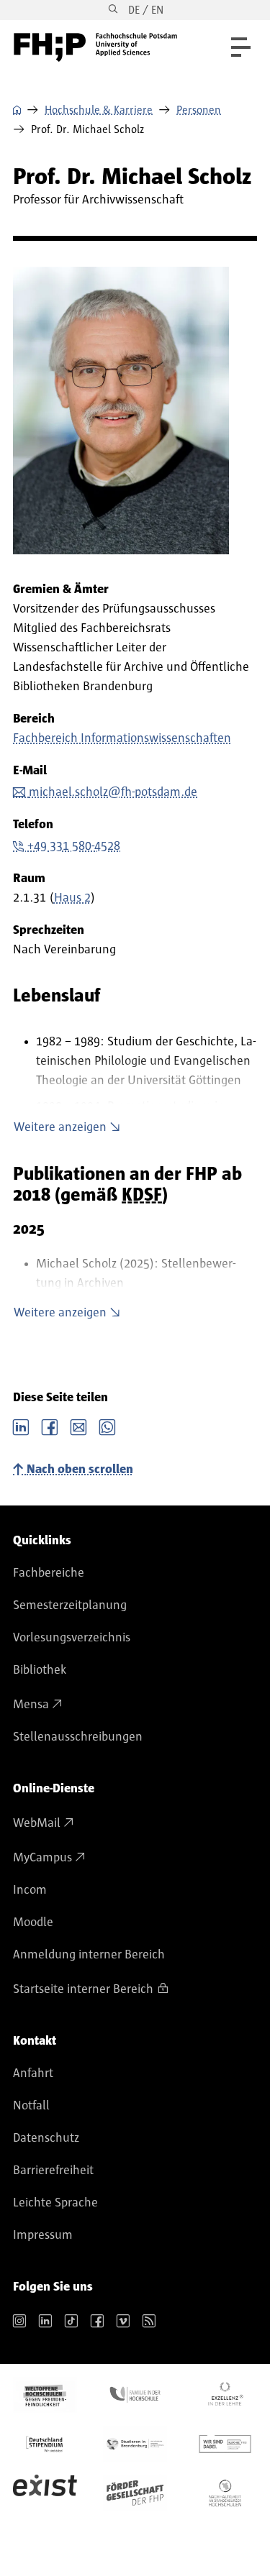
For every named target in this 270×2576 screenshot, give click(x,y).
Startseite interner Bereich (83, 1989)
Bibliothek (40, 1670)
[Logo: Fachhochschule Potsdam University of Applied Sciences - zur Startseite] (95, 47)
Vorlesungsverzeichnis (72, 1638)
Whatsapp (107, 1426)
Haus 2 (72, 898)
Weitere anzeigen (60, 1127)
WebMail (37, 1823)
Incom (30, 1890)
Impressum (43, 2235)
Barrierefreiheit (53, 2171)
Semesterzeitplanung (70, 1605)
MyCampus (42, 1858)
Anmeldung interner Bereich (89, 1955)
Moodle (33, 1922)
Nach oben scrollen (80, 1470)
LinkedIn (21, 1426)
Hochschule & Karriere (99, 110)
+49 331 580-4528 (74, 846)
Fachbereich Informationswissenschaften (122, 738)
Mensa (31, 1705)
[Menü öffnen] (241, 47)
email (78, 1426)
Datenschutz (46, 2138)
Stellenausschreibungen (78, 1737)
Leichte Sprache (55, 2203)
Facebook (50, 1426)
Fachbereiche (49, 1573)
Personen (199, 110)
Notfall (31, 2106)
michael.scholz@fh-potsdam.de (113, 792)
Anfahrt (33, 2073)
